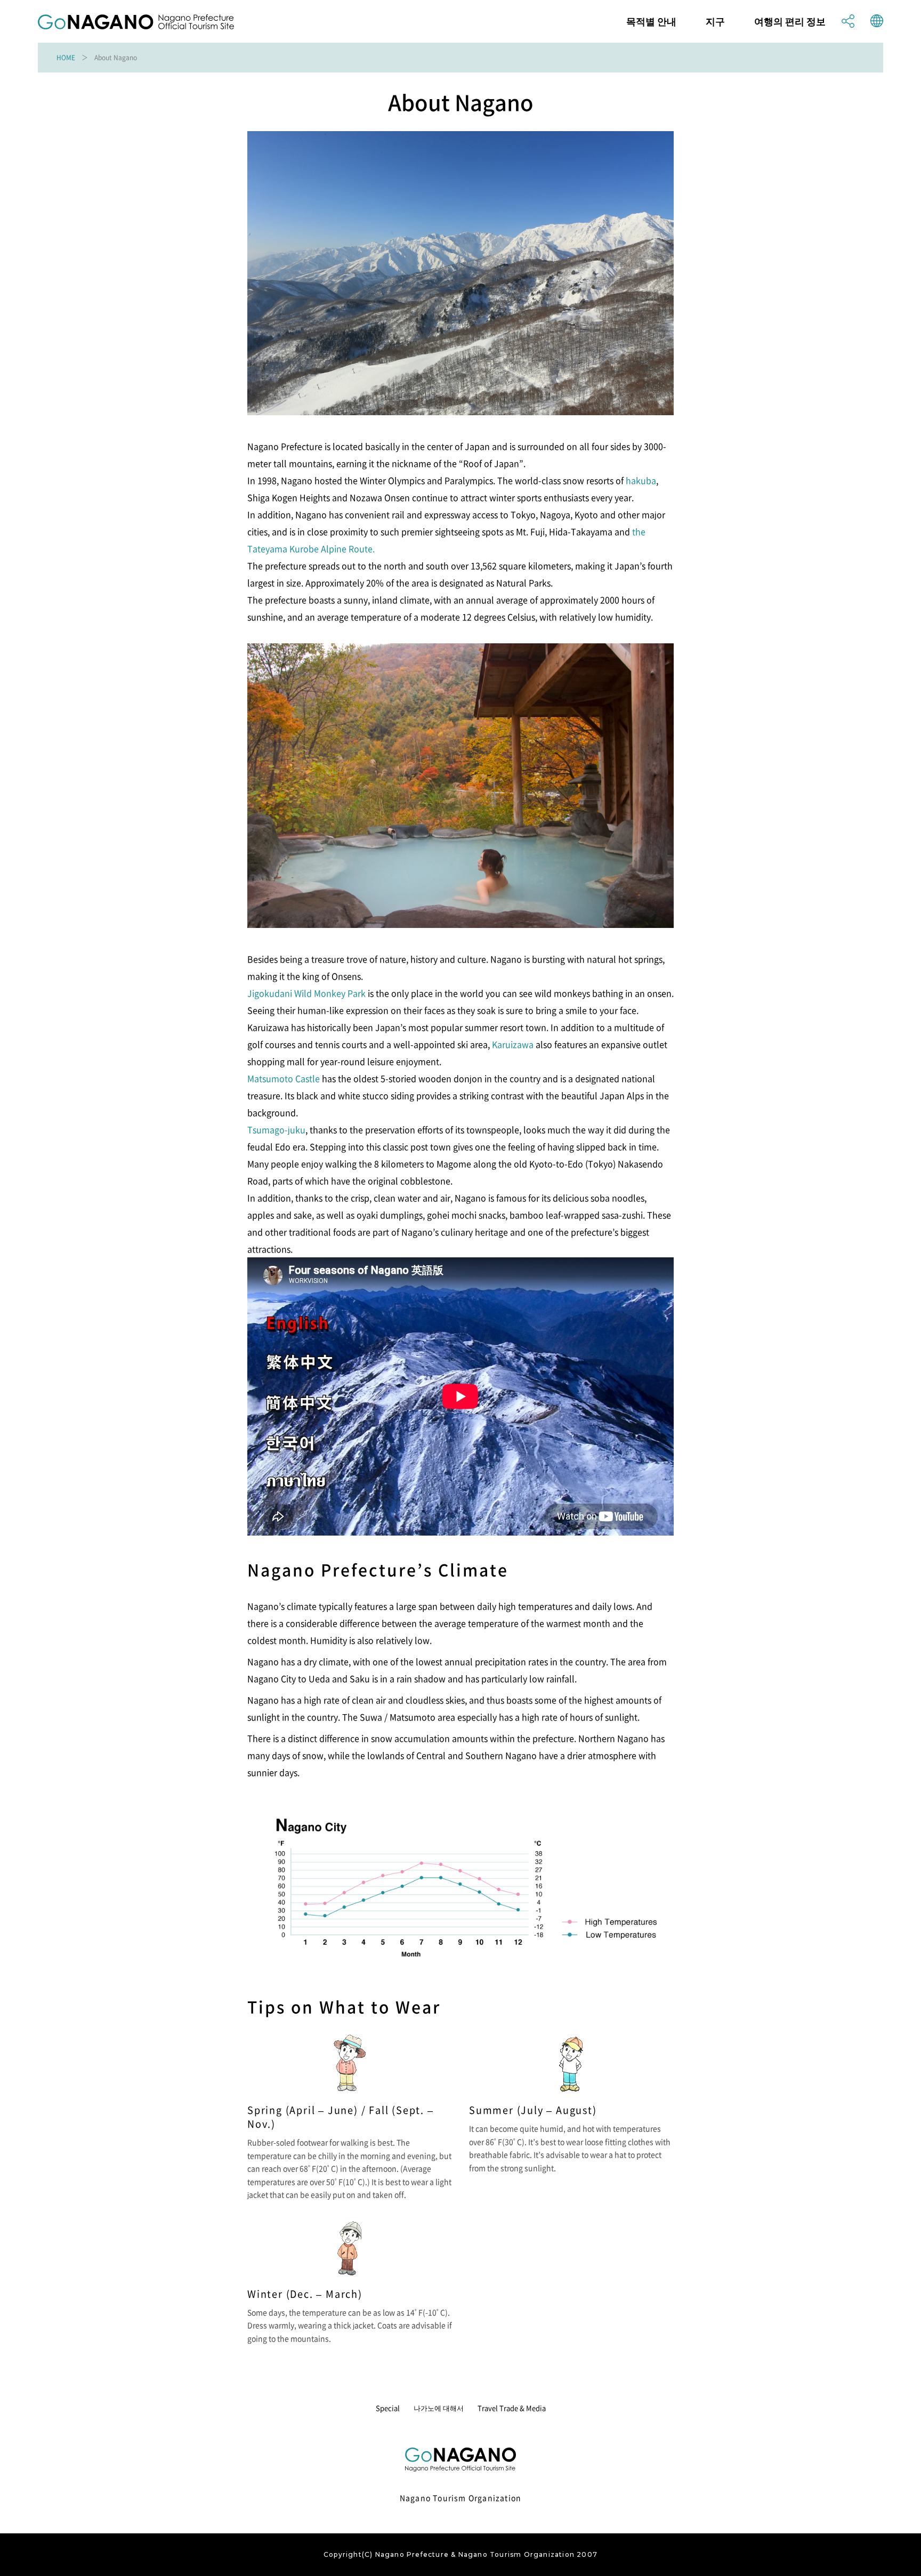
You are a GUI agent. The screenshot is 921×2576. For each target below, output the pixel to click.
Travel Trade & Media (512, 2408)
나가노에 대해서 (439, 2408)
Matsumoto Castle (284, 1078)
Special (388, 2408)
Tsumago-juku (276, 1129)
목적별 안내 (651, 21)
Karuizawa (513, 1044)
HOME (66, 58)
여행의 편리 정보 (790, 21)
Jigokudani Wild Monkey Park (306, 993)
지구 (715, 21)
